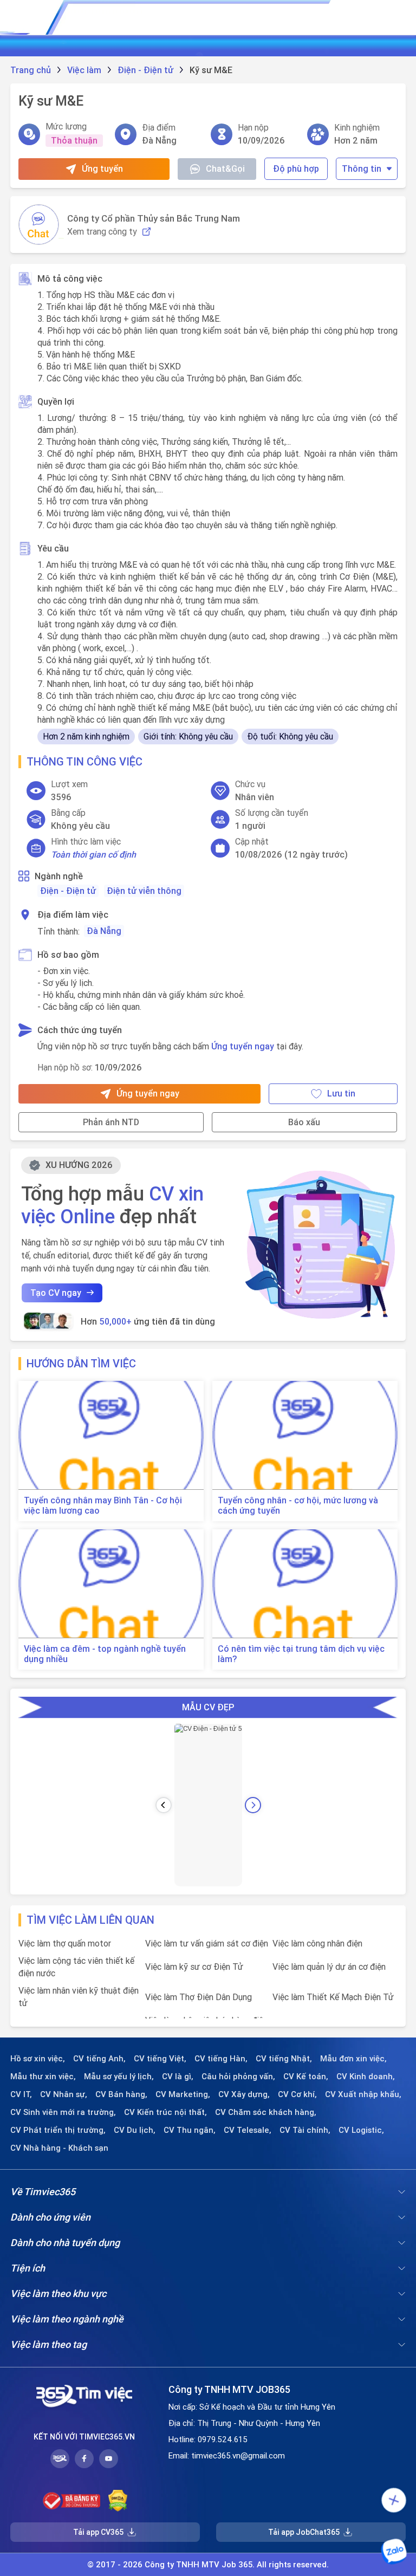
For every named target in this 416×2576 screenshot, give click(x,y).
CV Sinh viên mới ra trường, (63, 2112)
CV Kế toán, (306, 2077)
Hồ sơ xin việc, (38, 2059)
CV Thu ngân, (190, 2130)
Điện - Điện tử (68, 891)
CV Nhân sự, (64, 2094)
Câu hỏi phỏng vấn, (238, 2077)
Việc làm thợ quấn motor (65, 1943)
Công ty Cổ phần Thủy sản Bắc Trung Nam (154, 218)
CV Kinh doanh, (366, 2077)
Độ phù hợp (296, 168)
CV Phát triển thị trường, (58, 2130)
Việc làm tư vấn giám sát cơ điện (207, 1943)
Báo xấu (304, 1122)
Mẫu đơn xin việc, (353, 2059)
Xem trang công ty (102, 232)
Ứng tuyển (102, 168)
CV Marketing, (183, 2094)
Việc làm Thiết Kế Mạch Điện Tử (333, 1997)
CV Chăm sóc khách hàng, (266, 2112)
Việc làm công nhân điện (317, 1943)
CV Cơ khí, (297, 2094)
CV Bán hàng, (121, 2094)
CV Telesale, (248, 2130)
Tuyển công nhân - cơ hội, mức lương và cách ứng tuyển (298, 1506)
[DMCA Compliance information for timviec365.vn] (118, 2501)
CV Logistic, (361, 2130)
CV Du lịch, (135, 2130)
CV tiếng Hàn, (221, 2059)
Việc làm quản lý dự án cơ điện (329, 1967)
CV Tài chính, (305, 2130)
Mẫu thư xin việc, (43, 2077)
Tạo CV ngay (56, 1293)
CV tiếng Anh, (99, 2059)
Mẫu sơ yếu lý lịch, (119, 2077)
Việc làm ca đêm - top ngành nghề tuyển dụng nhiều (105, 1654)
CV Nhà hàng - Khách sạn (59, 2148)
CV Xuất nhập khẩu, (363, 2094)
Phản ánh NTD (111, 1122)
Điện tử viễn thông (144, 891)
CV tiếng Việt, (160, 2059)
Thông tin (362, 168)
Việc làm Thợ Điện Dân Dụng (199, 1997)
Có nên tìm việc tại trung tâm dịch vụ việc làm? (301, 1654)
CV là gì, (178, 2077)
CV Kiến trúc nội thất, (165, 2112)
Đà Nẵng (104, 931)
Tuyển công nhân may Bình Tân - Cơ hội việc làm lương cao (103, 1506)
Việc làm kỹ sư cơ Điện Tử (194, 1967)
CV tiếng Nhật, (284, 2059)
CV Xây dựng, (244, 2094)
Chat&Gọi (225, 168)
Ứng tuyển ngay (243, 1046)
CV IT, (21, 2094)
